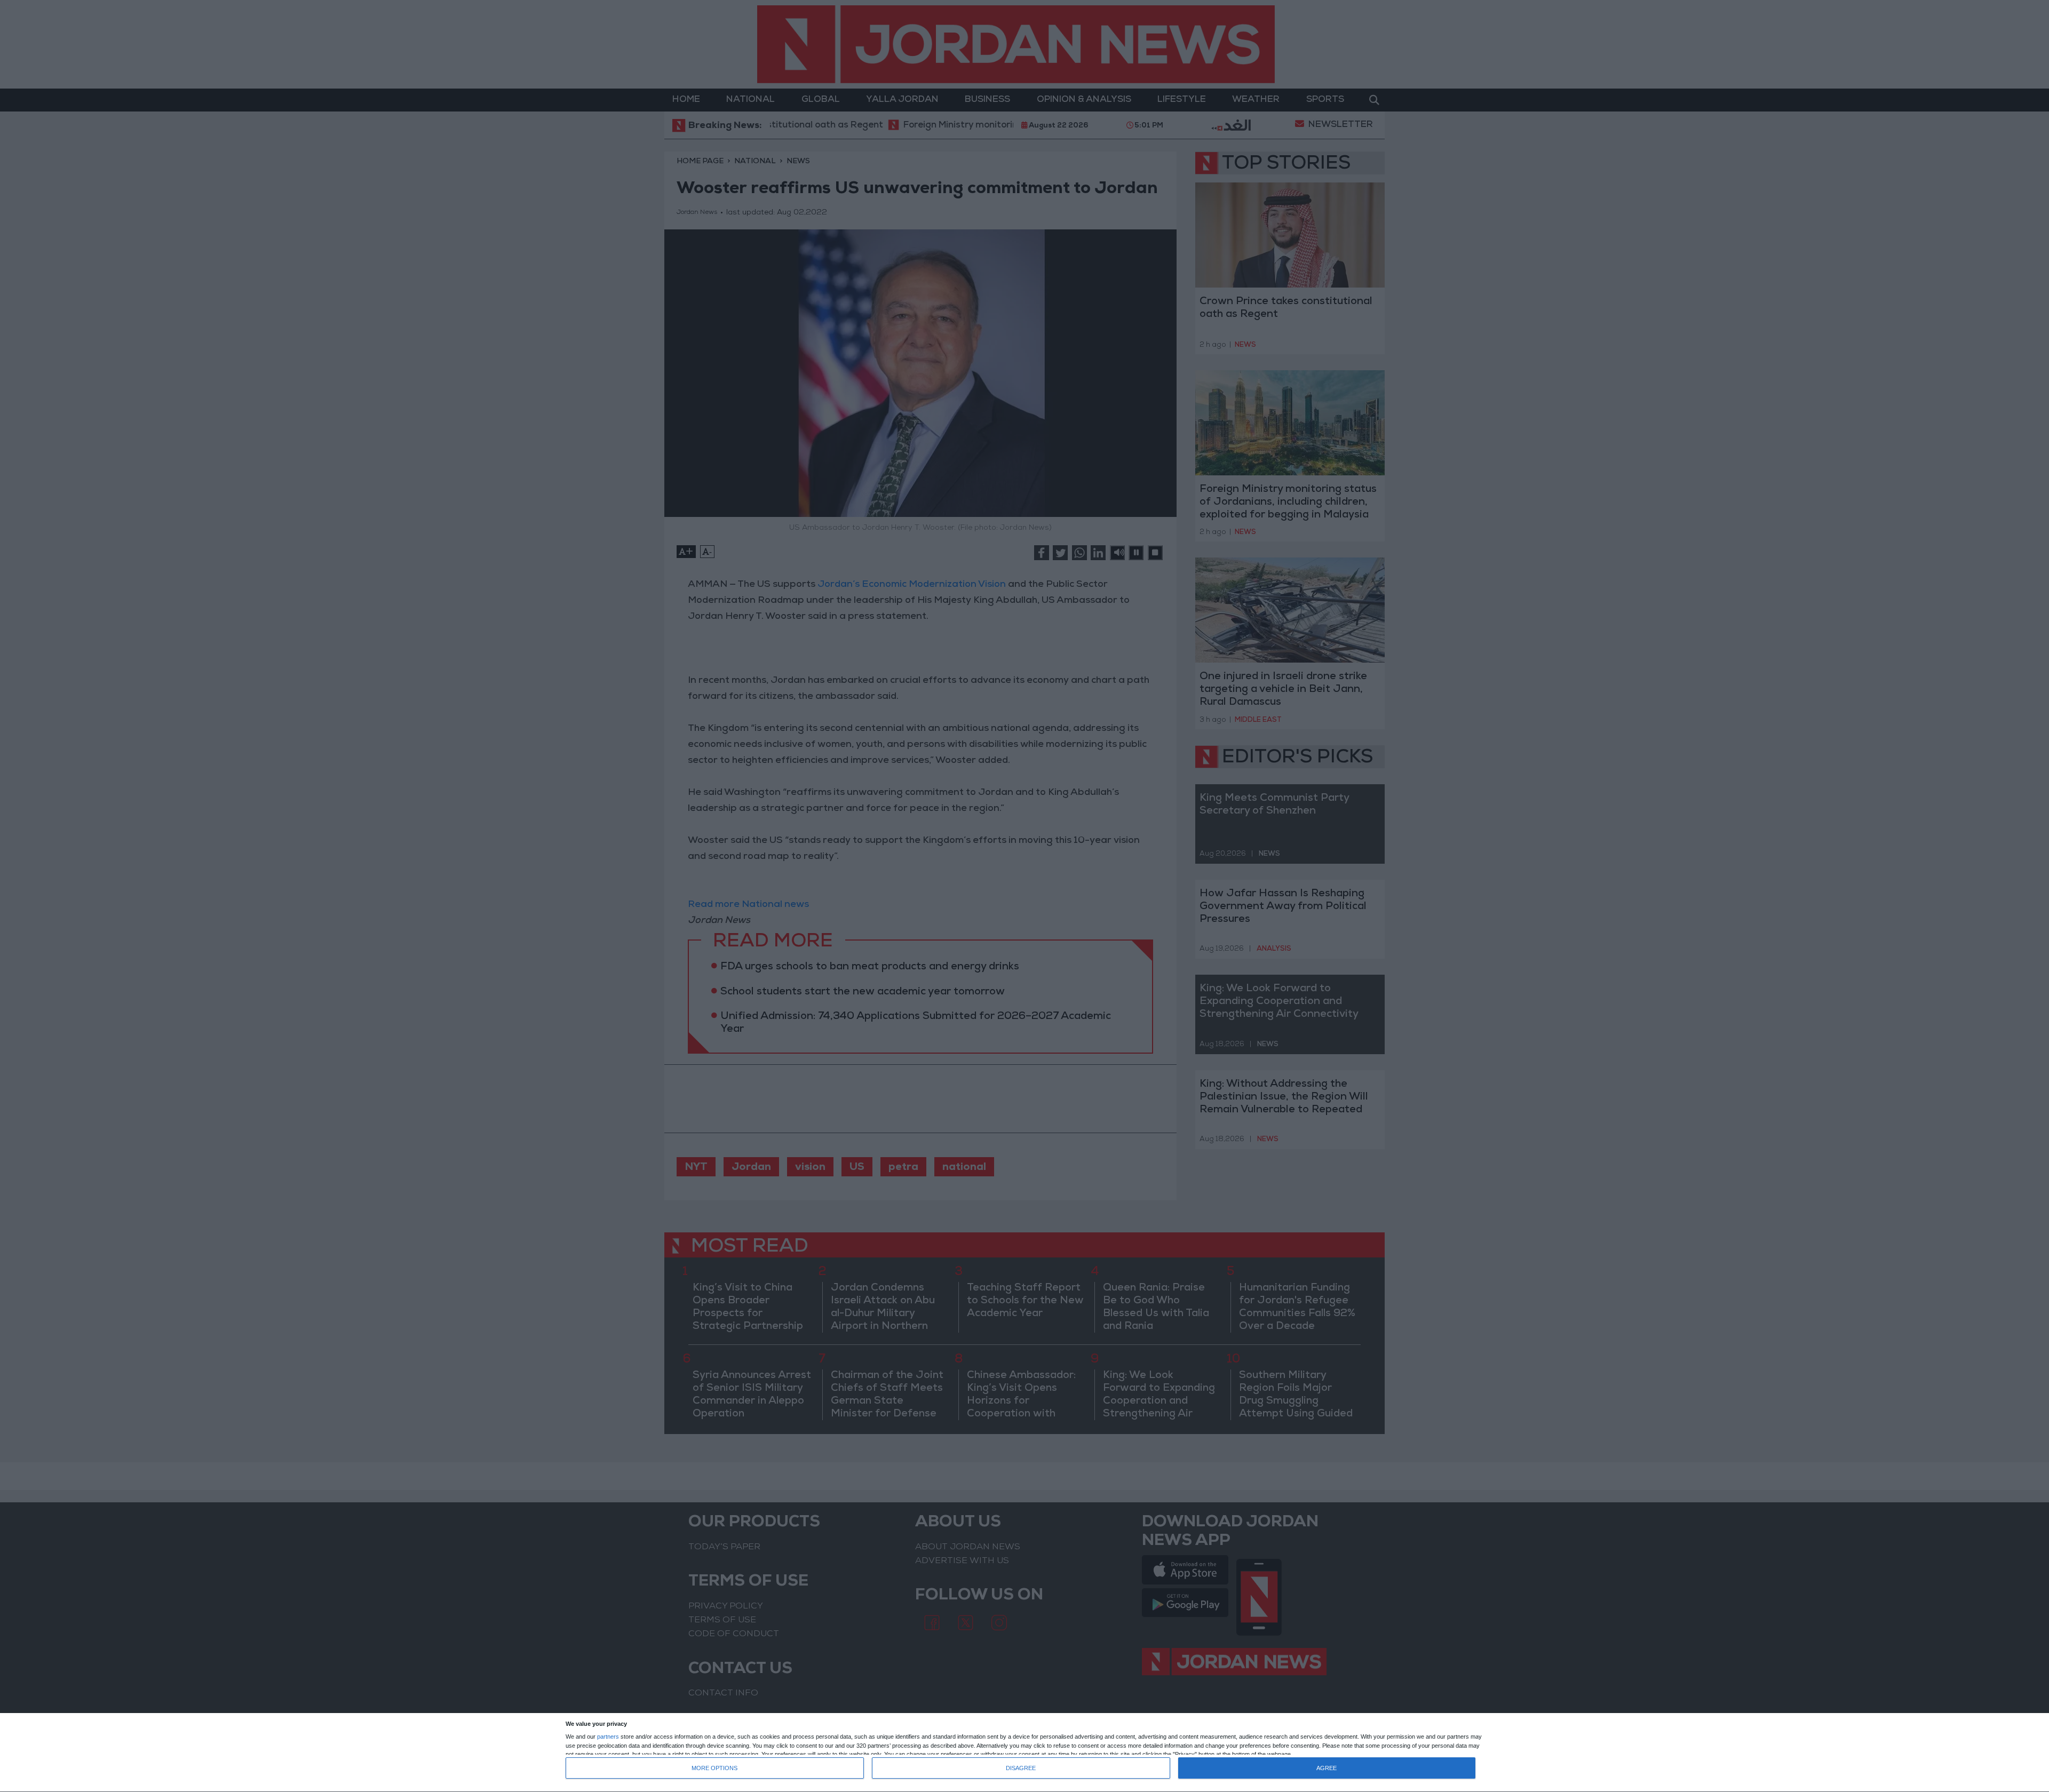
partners (608, 1737)
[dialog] (1024, 1753)
